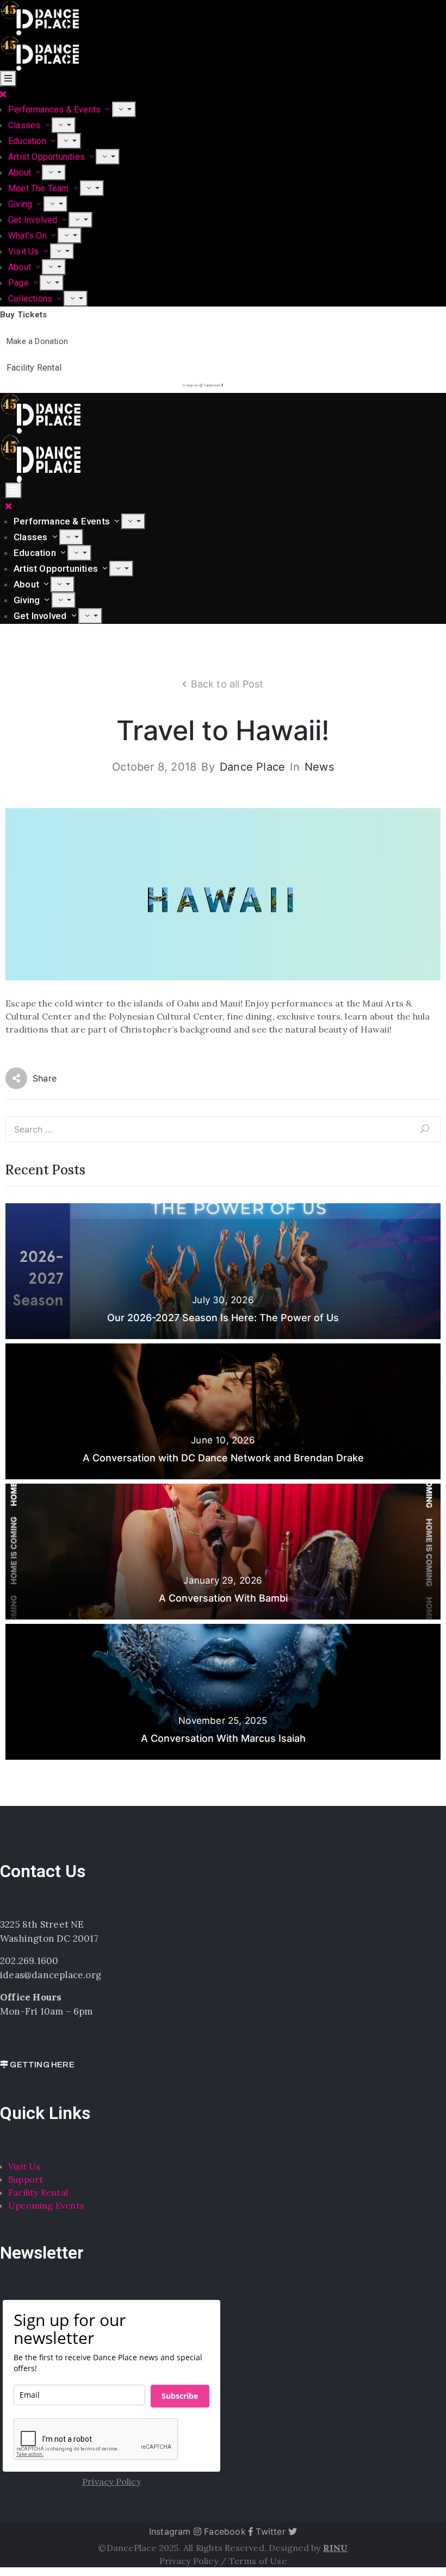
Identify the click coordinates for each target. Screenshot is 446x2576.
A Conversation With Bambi (223, 1598)
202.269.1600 (29, 1961)
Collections (31, 299)
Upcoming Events (46, 2205)
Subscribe (180, 2396)
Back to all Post (227, 684)
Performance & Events (63, 521)
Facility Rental (38, 2192)
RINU (336, 2548)
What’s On (29, 236)
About (21, 173)
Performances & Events (55, 110)
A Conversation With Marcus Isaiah (223, 1738)
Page (20, 283)
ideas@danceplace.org (51, 1975)
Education (28, 141)
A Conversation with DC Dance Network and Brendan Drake (223, 1458)
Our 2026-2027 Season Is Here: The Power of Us (223, 1318)
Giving (21, 204)
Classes (26, 125)
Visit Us (25, 251)
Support (26, 2179)
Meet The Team (40, 188)
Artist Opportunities (48, 157)
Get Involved (34, 220)
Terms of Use (258, 2561)
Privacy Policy (190, 2561)
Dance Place (252, 767)
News (319, 767)
